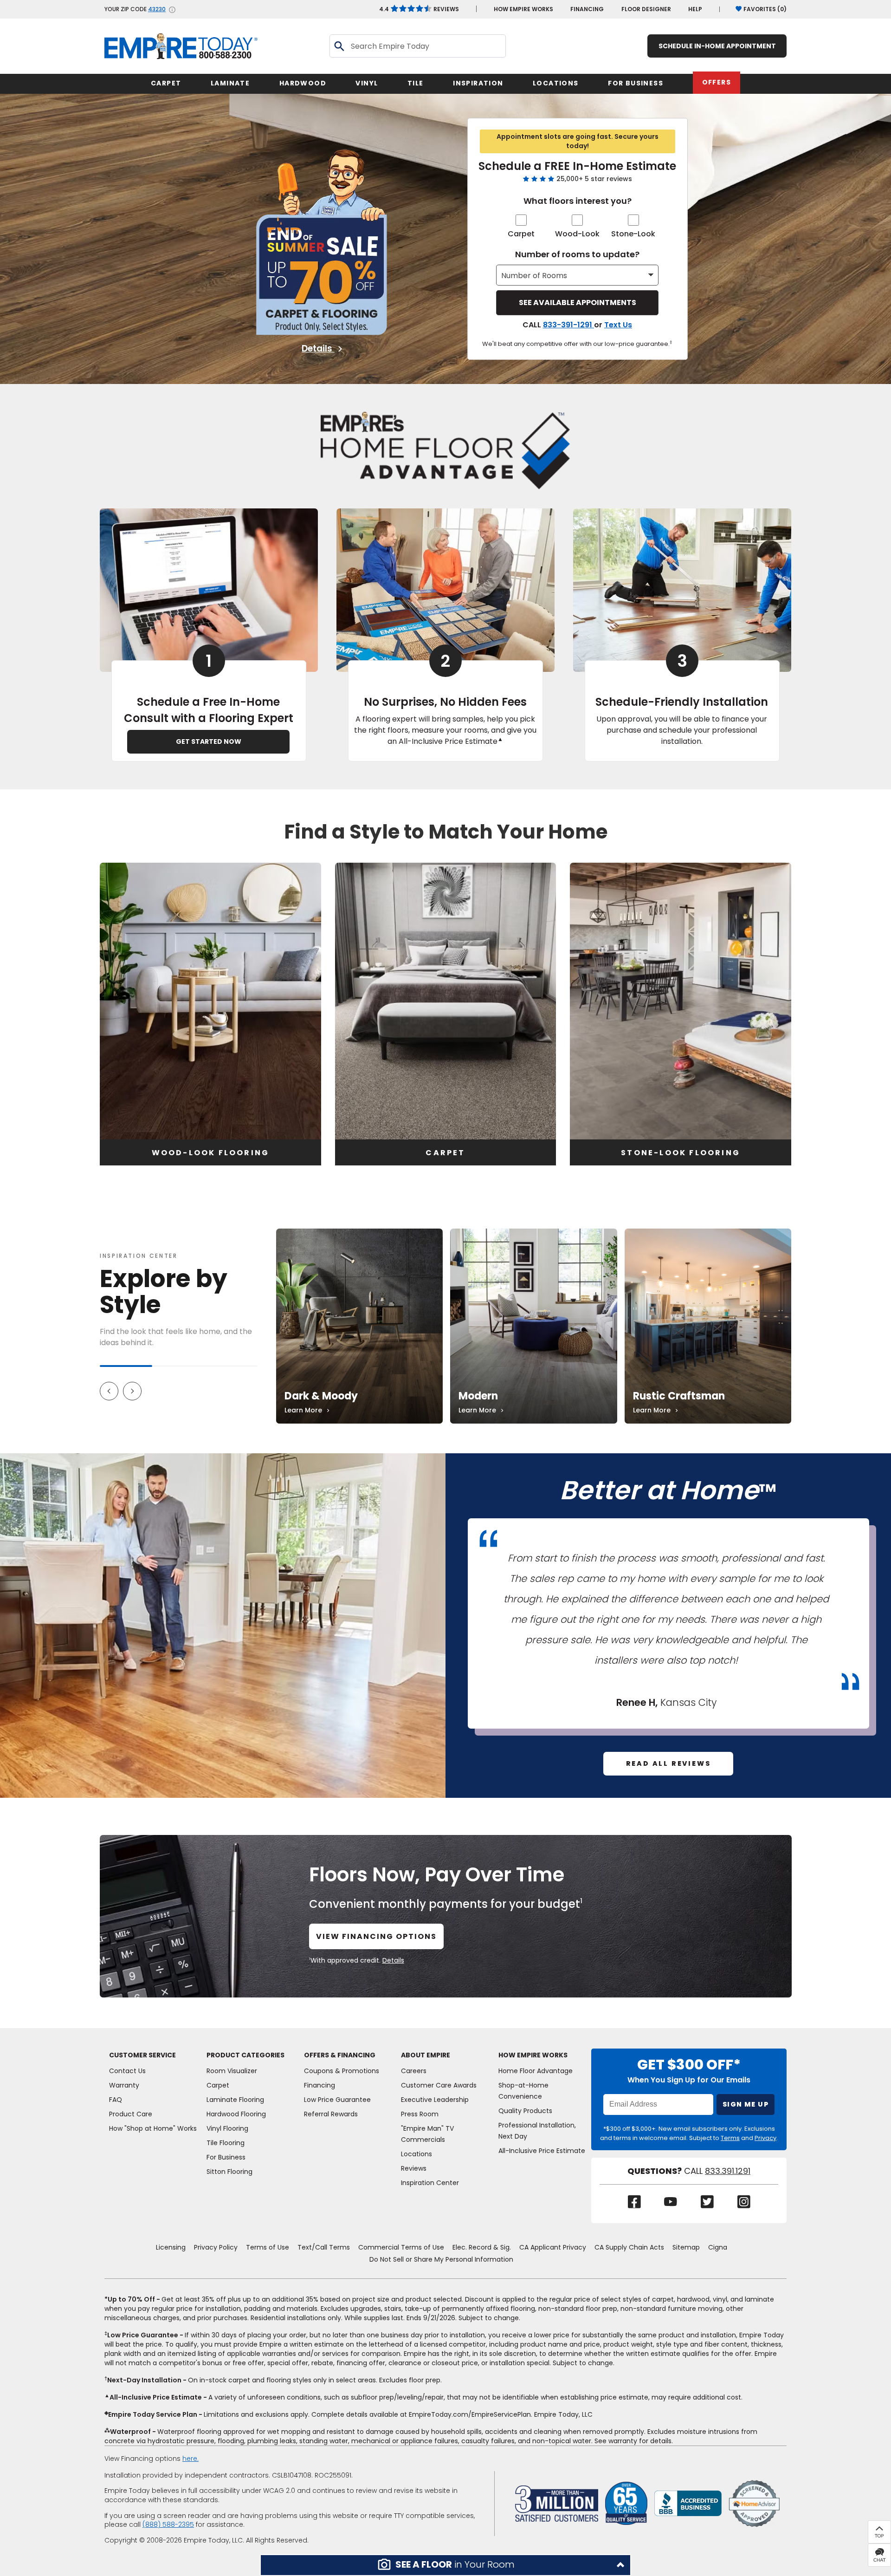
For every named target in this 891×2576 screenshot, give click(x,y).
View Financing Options (376, 1936)
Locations (416, 2154)
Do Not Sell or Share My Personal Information (441, 2259)
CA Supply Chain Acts (629, 2247)
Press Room (420, 2114)
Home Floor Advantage (536, 2071)
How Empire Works (533, 2055)
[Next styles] (132, 1391)
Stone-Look (633, 234)
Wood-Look (577, 234)
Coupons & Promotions (342, 2071)
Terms (730, 2138)
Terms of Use (268, 2247)
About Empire (426, 2055)
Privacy (765, 2138)
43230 (157, 9)
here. (190, 2459)
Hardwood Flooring (236, 2114)
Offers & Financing (340, 2055)
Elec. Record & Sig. (482, 2247)
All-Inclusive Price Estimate (542, 2151)
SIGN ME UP (746, 2104)
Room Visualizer (232, 2071)
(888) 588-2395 (168, 2524)
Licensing (171, 2247)
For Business (226, 2157)
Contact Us (127, 2071)
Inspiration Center (139, 1256)
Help (695, 9)
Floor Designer (646, 9)
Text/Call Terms (324, 2247)
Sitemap (686, 2247)
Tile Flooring (226, 2143)
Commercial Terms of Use (401, 2247)
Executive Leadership (435, 2100)
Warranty (124, 2085)
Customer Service (142, 2055)
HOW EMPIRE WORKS (523, 9)
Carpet (521, 234)
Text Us (618, 325)
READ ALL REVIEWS (668, 1763)
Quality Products (525, 2111)
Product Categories (245, 2055)
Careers (414, 2071)
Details (318, 349)
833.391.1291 (728, 2171)
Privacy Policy (216, 2247)
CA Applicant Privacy (553, 2247)
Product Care (131, 2114)
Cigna (718, 2247)
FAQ (116, 2100)
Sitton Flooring (229, 2172)
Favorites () (765, 9)
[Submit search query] (339, 46)
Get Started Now (209, 742)
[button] (445, 2565)
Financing (587, 9)
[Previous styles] (109, 1391)
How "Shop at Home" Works (153, 2128)
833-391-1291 (568, 325)
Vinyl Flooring (227, 2128)
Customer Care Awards (439, 2085)
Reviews (419, 9)
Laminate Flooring (235, 2100)
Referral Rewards (331, 2114)
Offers (717, 82)
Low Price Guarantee (337, 2100)
